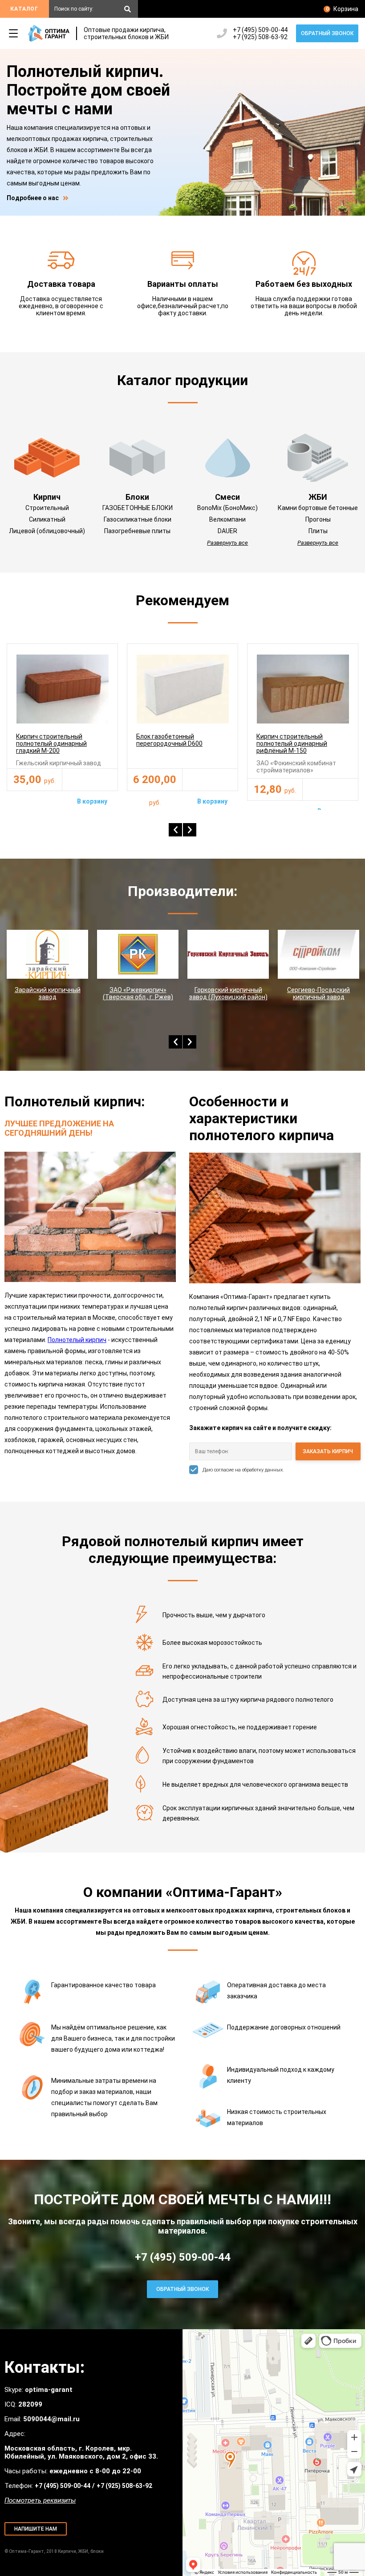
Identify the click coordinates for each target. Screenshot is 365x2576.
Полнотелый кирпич (77, 1340)
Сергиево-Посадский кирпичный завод (318, 993)
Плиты (318, 531)
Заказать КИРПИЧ (328, 1451)
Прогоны (318, 519)
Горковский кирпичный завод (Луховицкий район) (228, 993)
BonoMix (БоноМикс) (227, 508)
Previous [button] (175, 830)
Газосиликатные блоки (138, 519)
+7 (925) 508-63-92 (260, 37)
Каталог (24, 9)
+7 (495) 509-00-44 (260, 30)
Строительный (47, 508)
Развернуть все (227, 543)
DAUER (227, 531)
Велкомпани (227, 519)
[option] (62, 717)
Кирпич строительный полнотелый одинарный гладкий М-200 (51, 743)
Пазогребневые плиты (137, 531)
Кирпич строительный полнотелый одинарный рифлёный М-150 (292, 743)
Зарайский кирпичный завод (48, 993)
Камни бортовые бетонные (318, 508)
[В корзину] (90, 780)
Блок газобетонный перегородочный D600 (169, 740)
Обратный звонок (327, 33)
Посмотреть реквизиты (40, 2500)
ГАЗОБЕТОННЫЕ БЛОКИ (138, 508)
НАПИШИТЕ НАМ (36, 2529)
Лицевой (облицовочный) (47, 531)
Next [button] (190, 830)
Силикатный (47, 519)
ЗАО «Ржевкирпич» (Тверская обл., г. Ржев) (138, 993)
